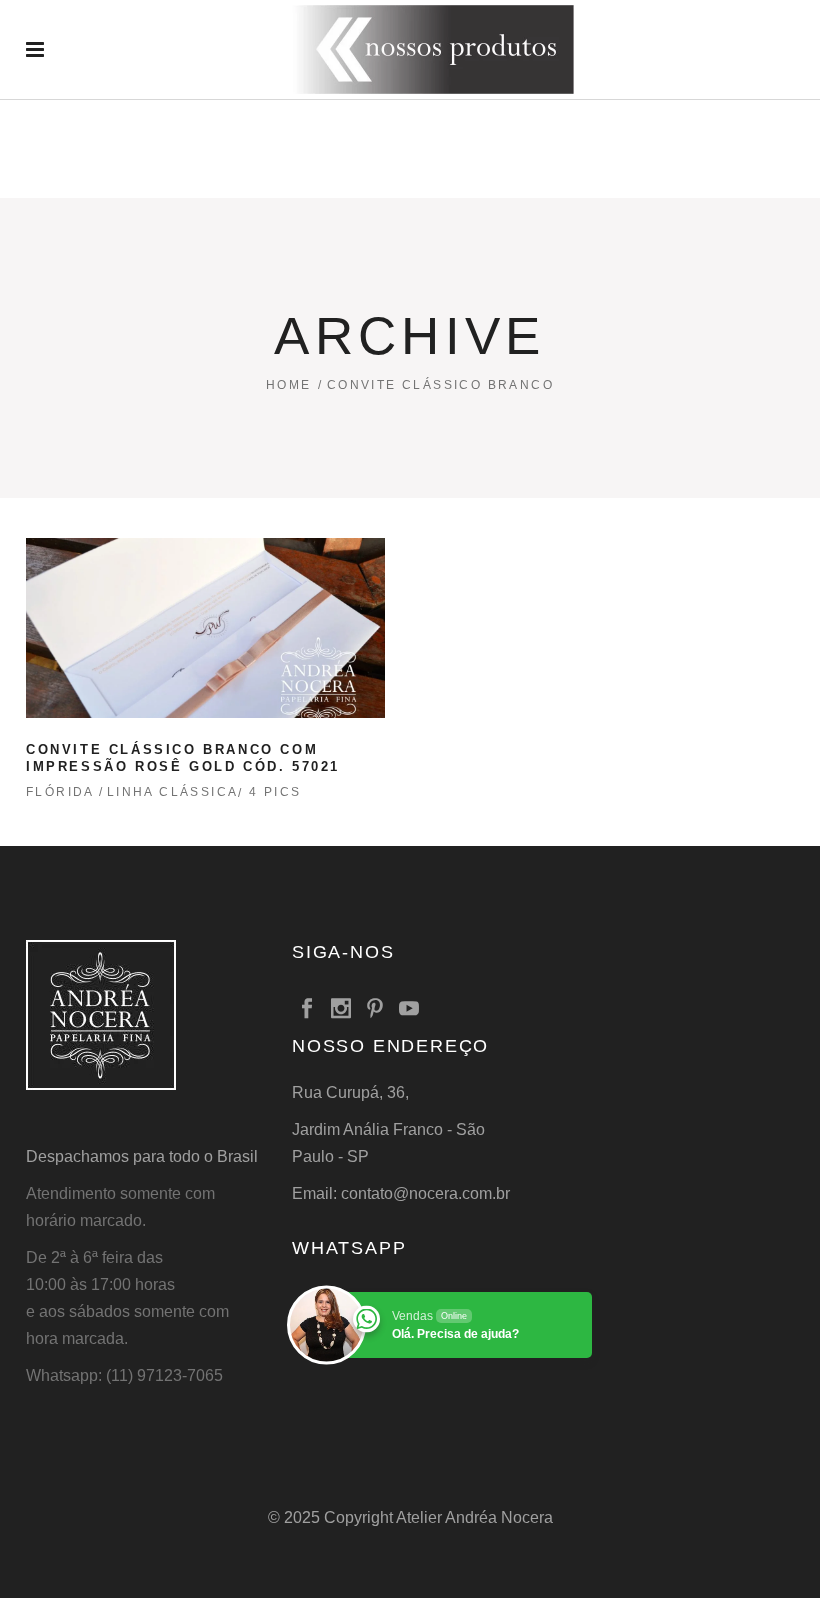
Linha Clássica (173, 792)
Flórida (60, 792)
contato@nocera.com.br (425, 1193)
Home (289, 385)
